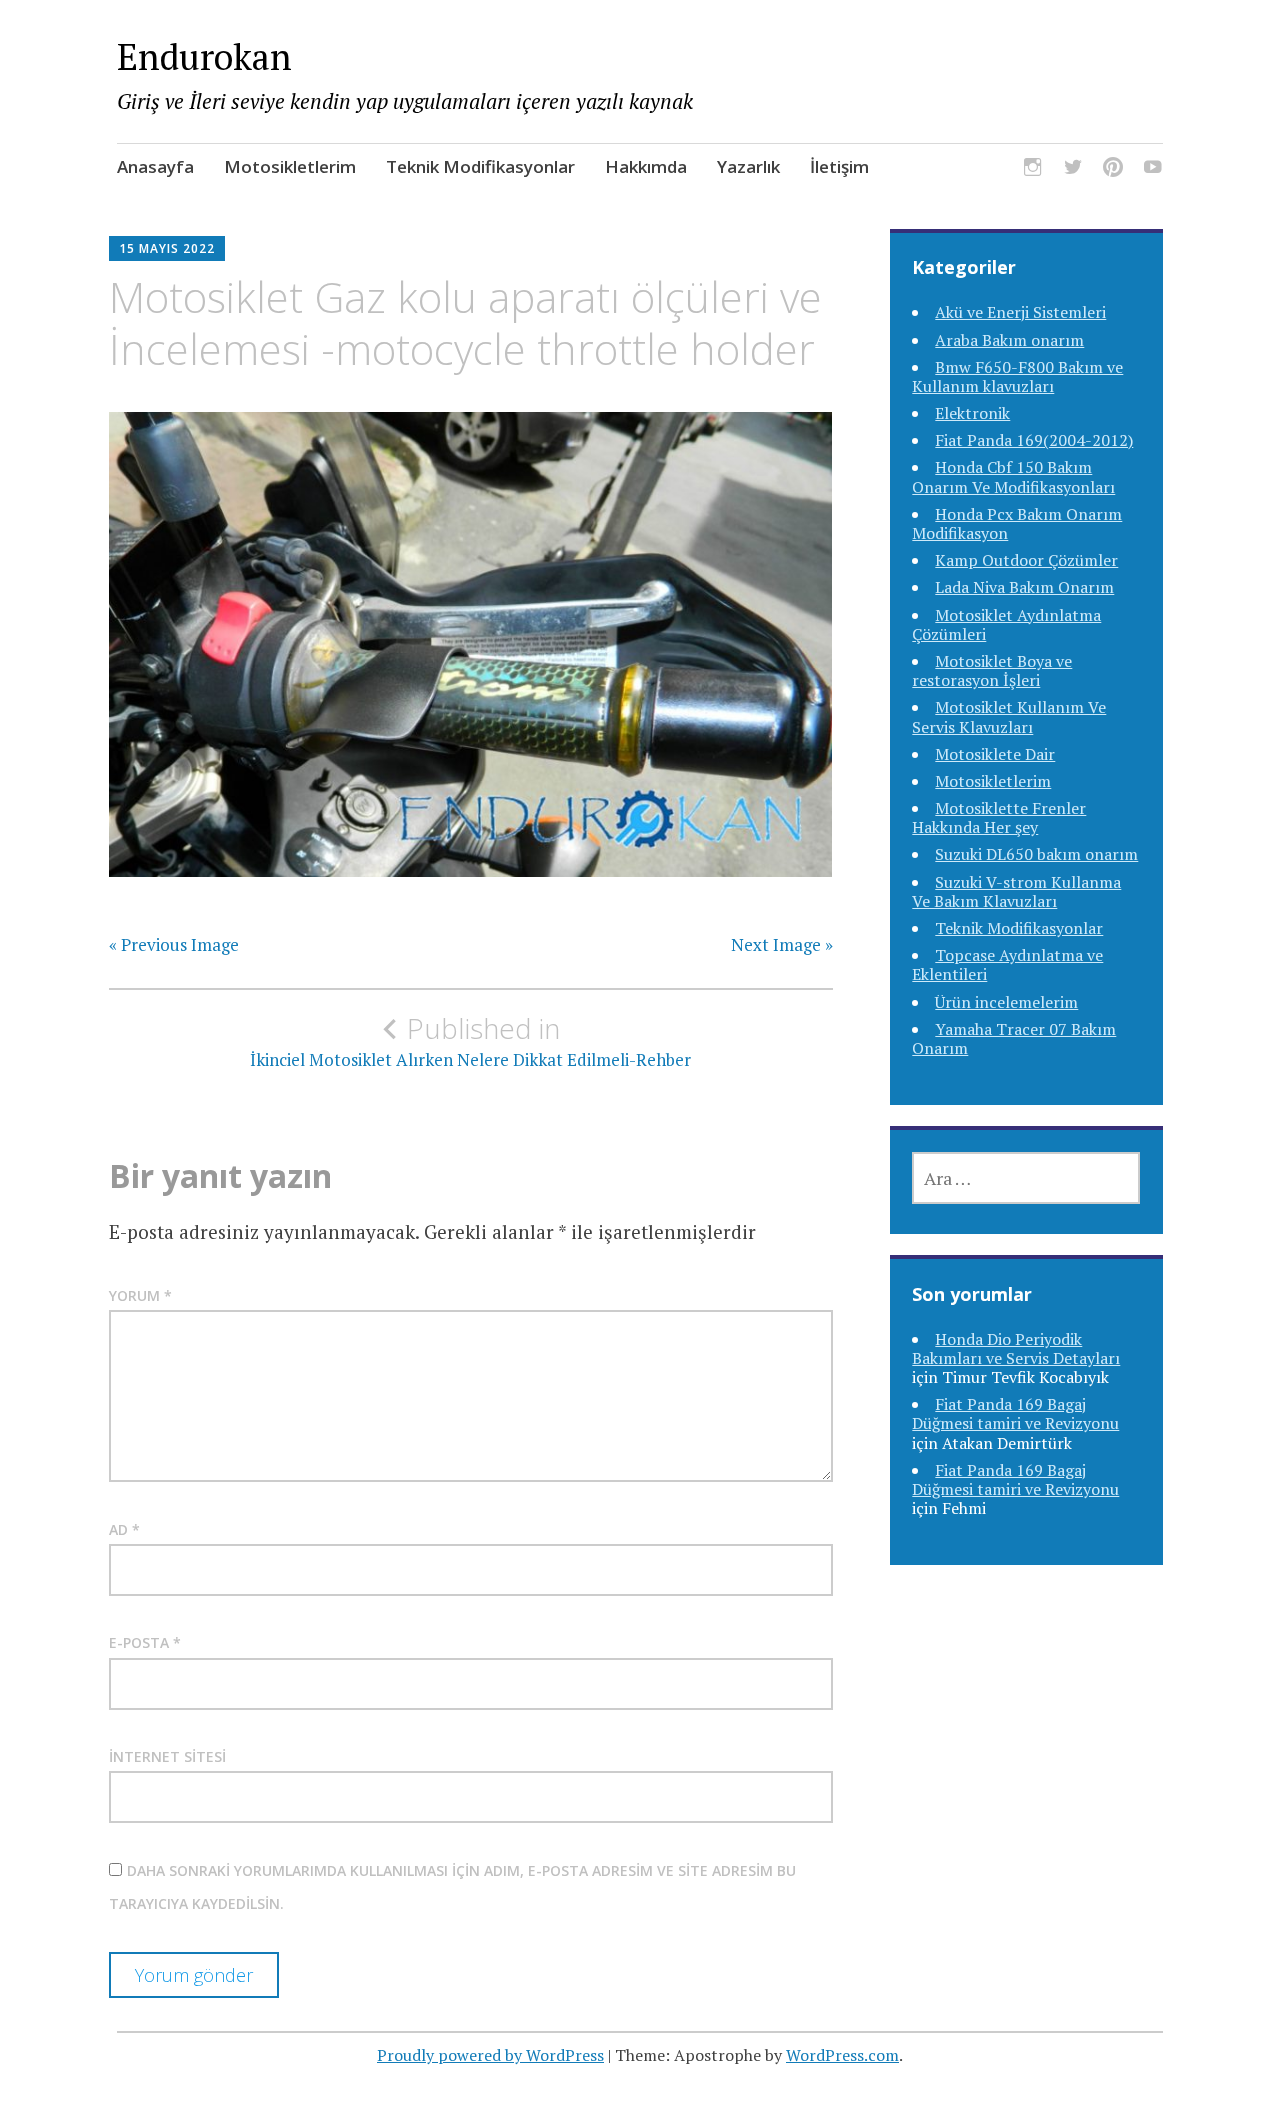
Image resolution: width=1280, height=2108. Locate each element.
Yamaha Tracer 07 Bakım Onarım (1014, 1038)
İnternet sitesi (167, 1756)
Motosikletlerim (290, 166)
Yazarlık (748, 166)
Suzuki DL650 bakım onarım (1036, 854)
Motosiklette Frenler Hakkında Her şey (999, 817)
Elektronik (972, 413)
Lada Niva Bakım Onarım (1024, 587)
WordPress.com (842, 2055)
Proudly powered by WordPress (490, 2055)
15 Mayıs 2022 (167, 248)
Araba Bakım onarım (1009, 340)
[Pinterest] (1113, 169)
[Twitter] (1073, 169)
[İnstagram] (1033, 169)
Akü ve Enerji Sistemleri (1020, 312)
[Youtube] (1153, 169)
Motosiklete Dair (995, 754)
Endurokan (204, 56)
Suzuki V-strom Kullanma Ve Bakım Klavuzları (1016, 891)
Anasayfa (155, 166)
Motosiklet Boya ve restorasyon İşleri (992, 670)
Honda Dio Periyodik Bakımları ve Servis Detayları (1016, 1348)
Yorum (140, 1295)
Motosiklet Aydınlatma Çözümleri (1006, 624)
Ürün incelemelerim (1006, 1002)
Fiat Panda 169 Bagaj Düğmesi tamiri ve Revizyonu (1015, 1413)
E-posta (145, 1642)
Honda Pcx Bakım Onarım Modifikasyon (1017, 523)
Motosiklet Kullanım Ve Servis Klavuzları (1009, 716)
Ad (124, 1529)
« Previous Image (174, 945)
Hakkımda (646, 166)
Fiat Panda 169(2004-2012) (1034, 440)
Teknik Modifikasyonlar (480, 166)
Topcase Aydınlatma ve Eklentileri (1007, 964)
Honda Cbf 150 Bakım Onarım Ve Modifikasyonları (1013, 476)
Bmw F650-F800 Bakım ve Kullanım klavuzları (1017, 376)
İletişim (839, 166)
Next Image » (782, 945)
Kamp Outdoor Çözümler (1026, 560)
